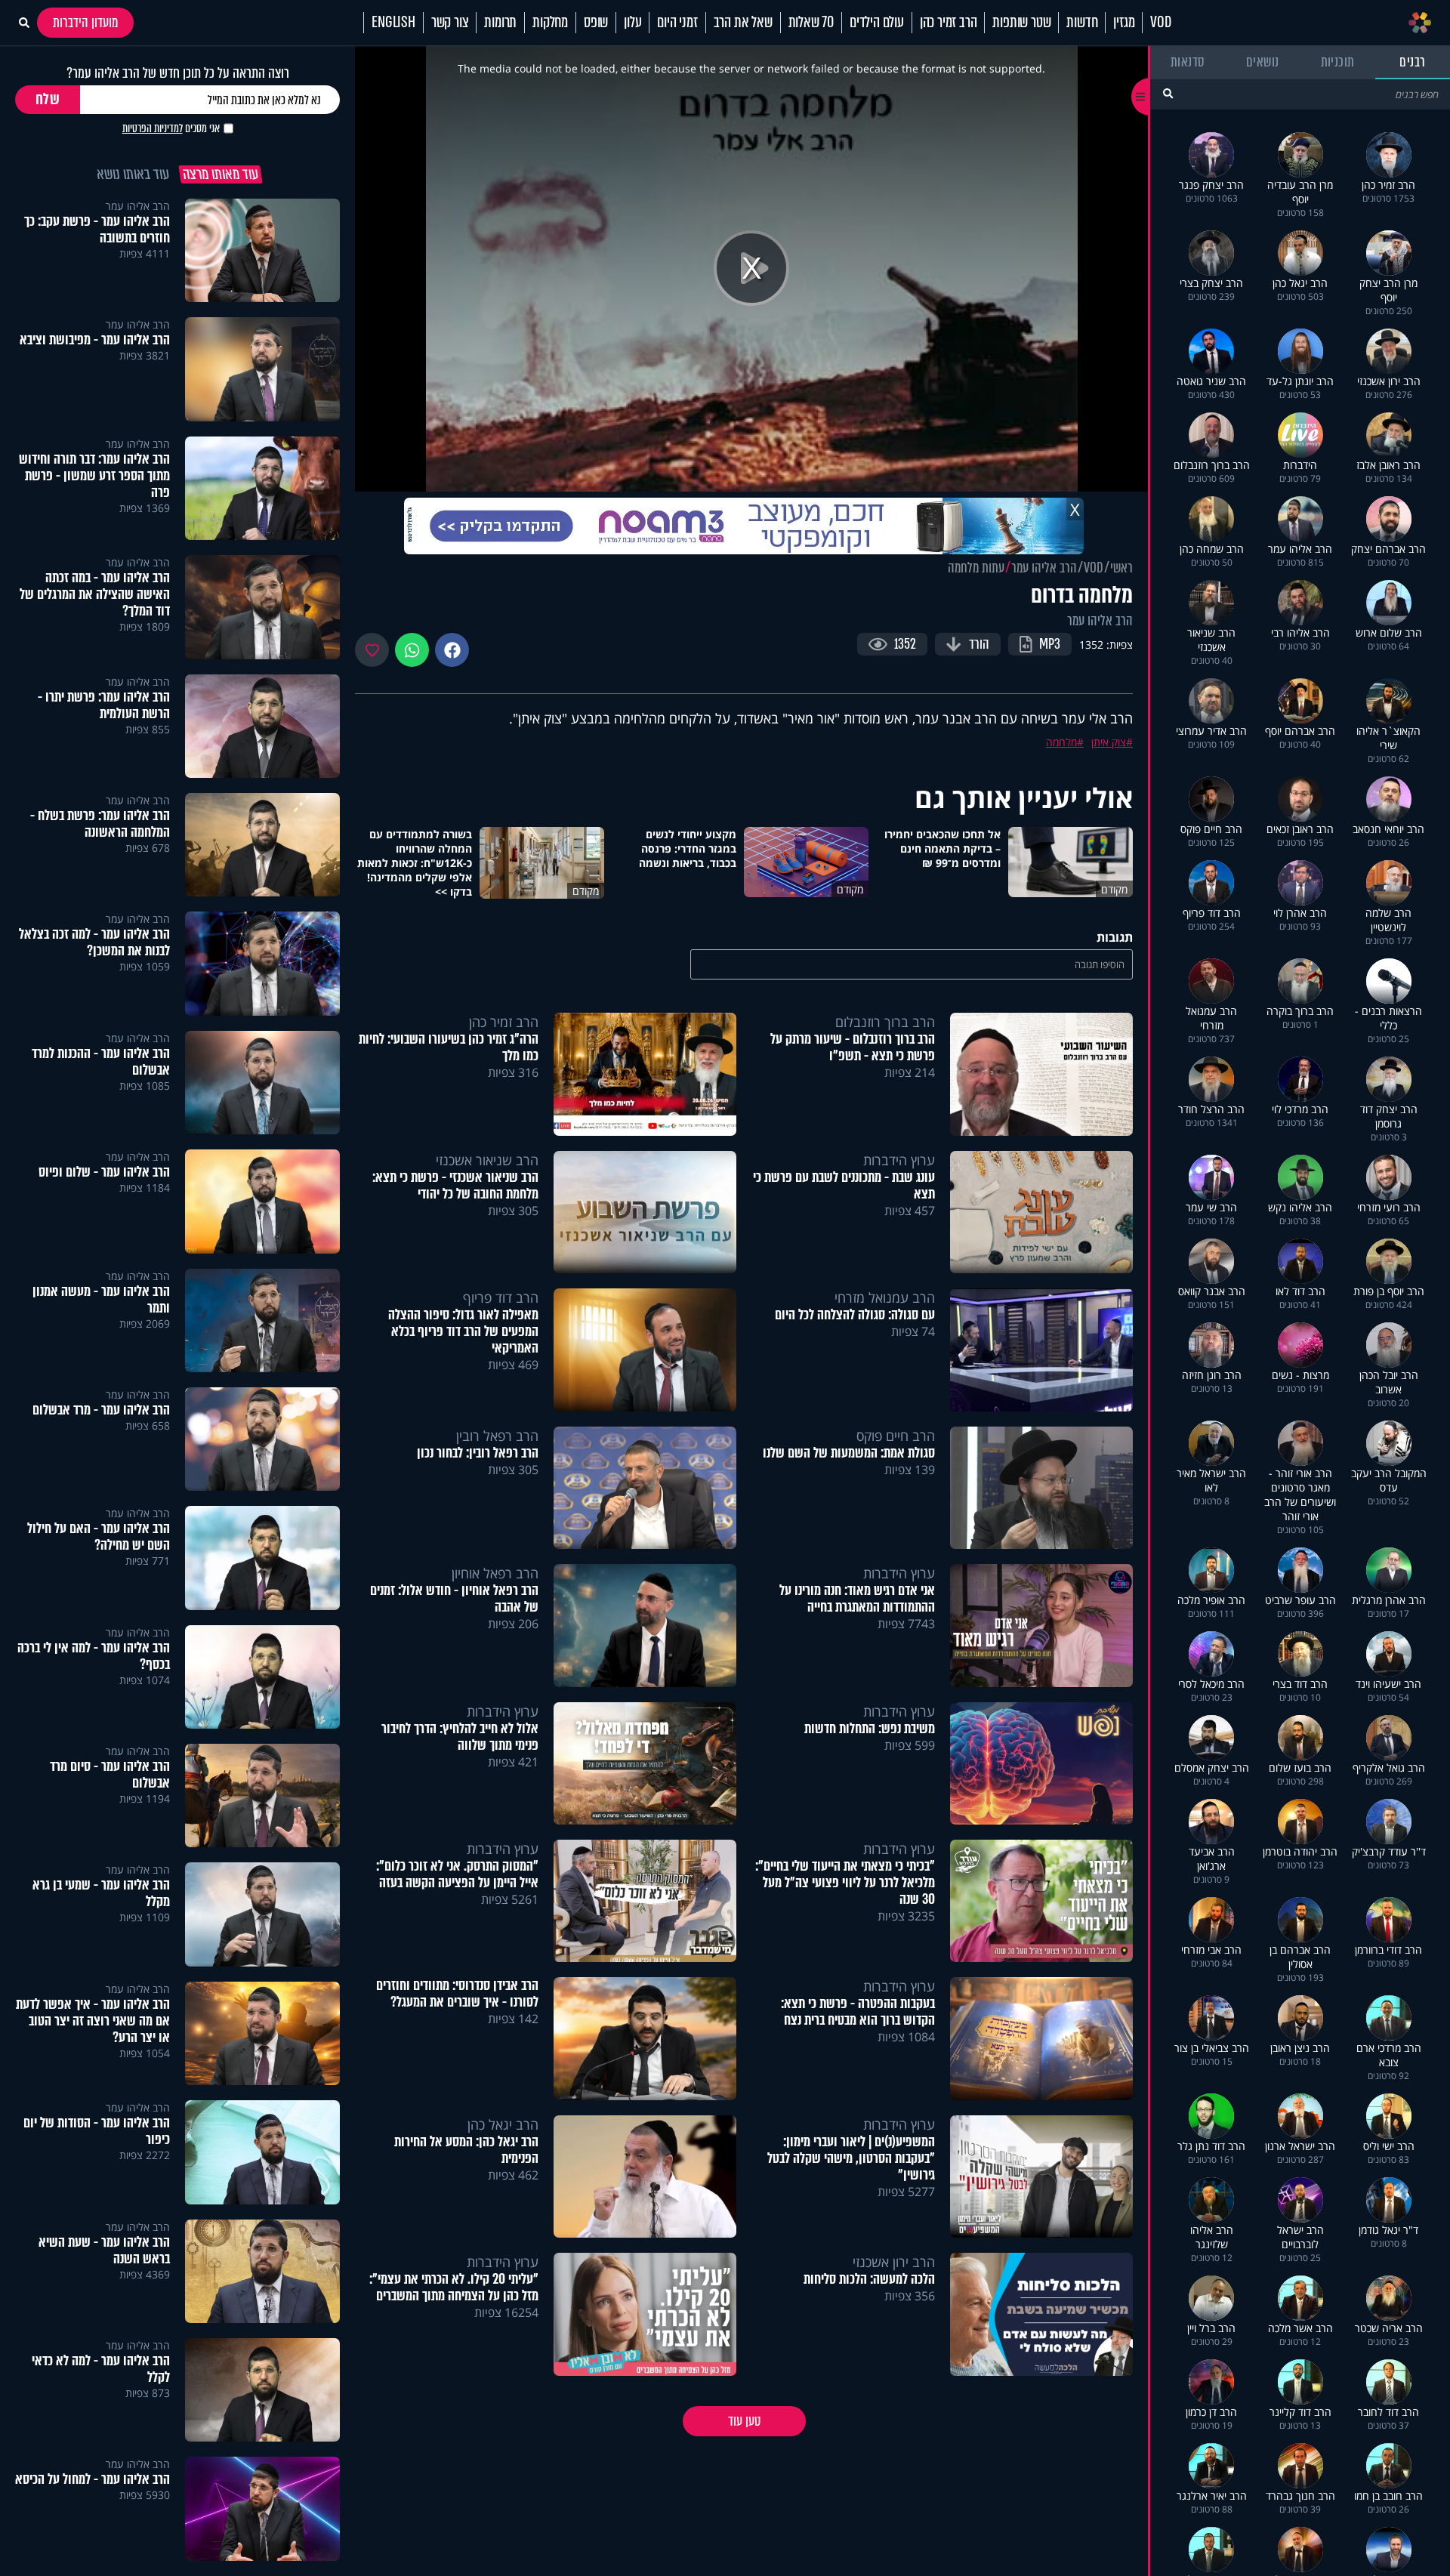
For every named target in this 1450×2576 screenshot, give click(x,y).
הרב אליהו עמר (1044, 568)
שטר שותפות (1021, 23)
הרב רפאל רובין (497, 1436)
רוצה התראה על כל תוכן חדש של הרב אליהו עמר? (178, 73)
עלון (632, 23)
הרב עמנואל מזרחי (885, 1297)
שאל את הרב (743, 23)
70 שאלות (811, 23)
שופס (596, 23)
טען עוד (744, 2421)
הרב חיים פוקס (896, 1436)
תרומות (500, 23)
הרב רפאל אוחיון (495, 1573)
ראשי (1121, 568)
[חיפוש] (1168, 93)
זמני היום (677, 23)
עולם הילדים (877, 23)
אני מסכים (171, 128)
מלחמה (1061, 742)
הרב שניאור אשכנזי (487, 1160)
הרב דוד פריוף (501, 1297)
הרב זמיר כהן (949, 23)
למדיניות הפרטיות (153, 128)
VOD (1160, 23)
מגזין (1124, 23)
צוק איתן (1109, 742)
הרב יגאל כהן (503, 2124)
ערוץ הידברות (899, 1160)
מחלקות (550, 23)
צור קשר (450, 23)
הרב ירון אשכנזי (894, 2262)
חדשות (1082, 23)
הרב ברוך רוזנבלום (885, 1022)
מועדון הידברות (85, 23)
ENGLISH (393, 23)
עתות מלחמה (976, 568)
